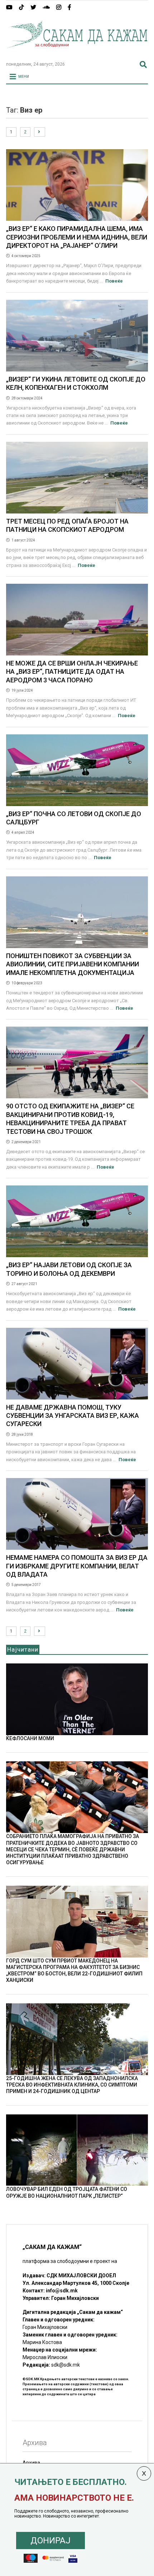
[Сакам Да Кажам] (77, 53)
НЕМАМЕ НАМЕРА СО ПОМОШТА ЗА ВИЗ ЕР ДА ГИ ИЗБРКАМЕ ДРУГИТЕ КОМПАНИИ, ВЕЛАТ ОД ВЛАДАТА (77, 1566)
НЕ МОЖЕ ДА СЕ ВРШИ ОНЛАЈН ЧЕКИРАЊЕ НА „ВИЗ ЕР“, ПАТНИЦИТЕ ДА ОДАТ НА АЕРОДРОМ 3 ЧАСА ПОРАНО (72, 672)
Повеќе (114, 281)
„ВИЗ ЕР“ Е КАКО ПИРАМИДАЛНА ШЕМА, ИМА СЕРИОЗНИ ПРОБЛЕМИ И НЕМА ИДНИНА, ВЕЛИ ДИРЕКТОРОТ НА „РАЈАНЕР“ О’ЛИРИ (77, 237)
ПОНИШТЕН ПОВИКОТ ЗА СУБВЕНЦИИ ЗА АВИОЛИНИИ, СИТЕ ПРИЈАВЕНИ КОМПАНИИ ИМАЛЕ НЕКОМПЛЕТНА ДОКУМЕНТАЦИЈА (73, 964)
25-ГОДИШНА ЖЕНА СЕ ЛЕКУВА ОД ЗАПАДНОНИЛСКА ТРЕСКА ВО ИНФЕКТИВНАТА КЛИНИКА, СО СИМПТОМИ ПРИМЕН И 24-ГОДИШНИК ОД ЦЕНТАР (72, 2085)
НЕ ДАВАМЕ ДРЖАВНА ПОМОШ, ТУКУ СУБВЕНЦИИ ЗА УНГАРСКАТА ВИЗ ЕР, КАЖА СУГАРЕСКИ (73, 1416)
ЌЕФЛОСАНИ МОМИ (30, 1738)
